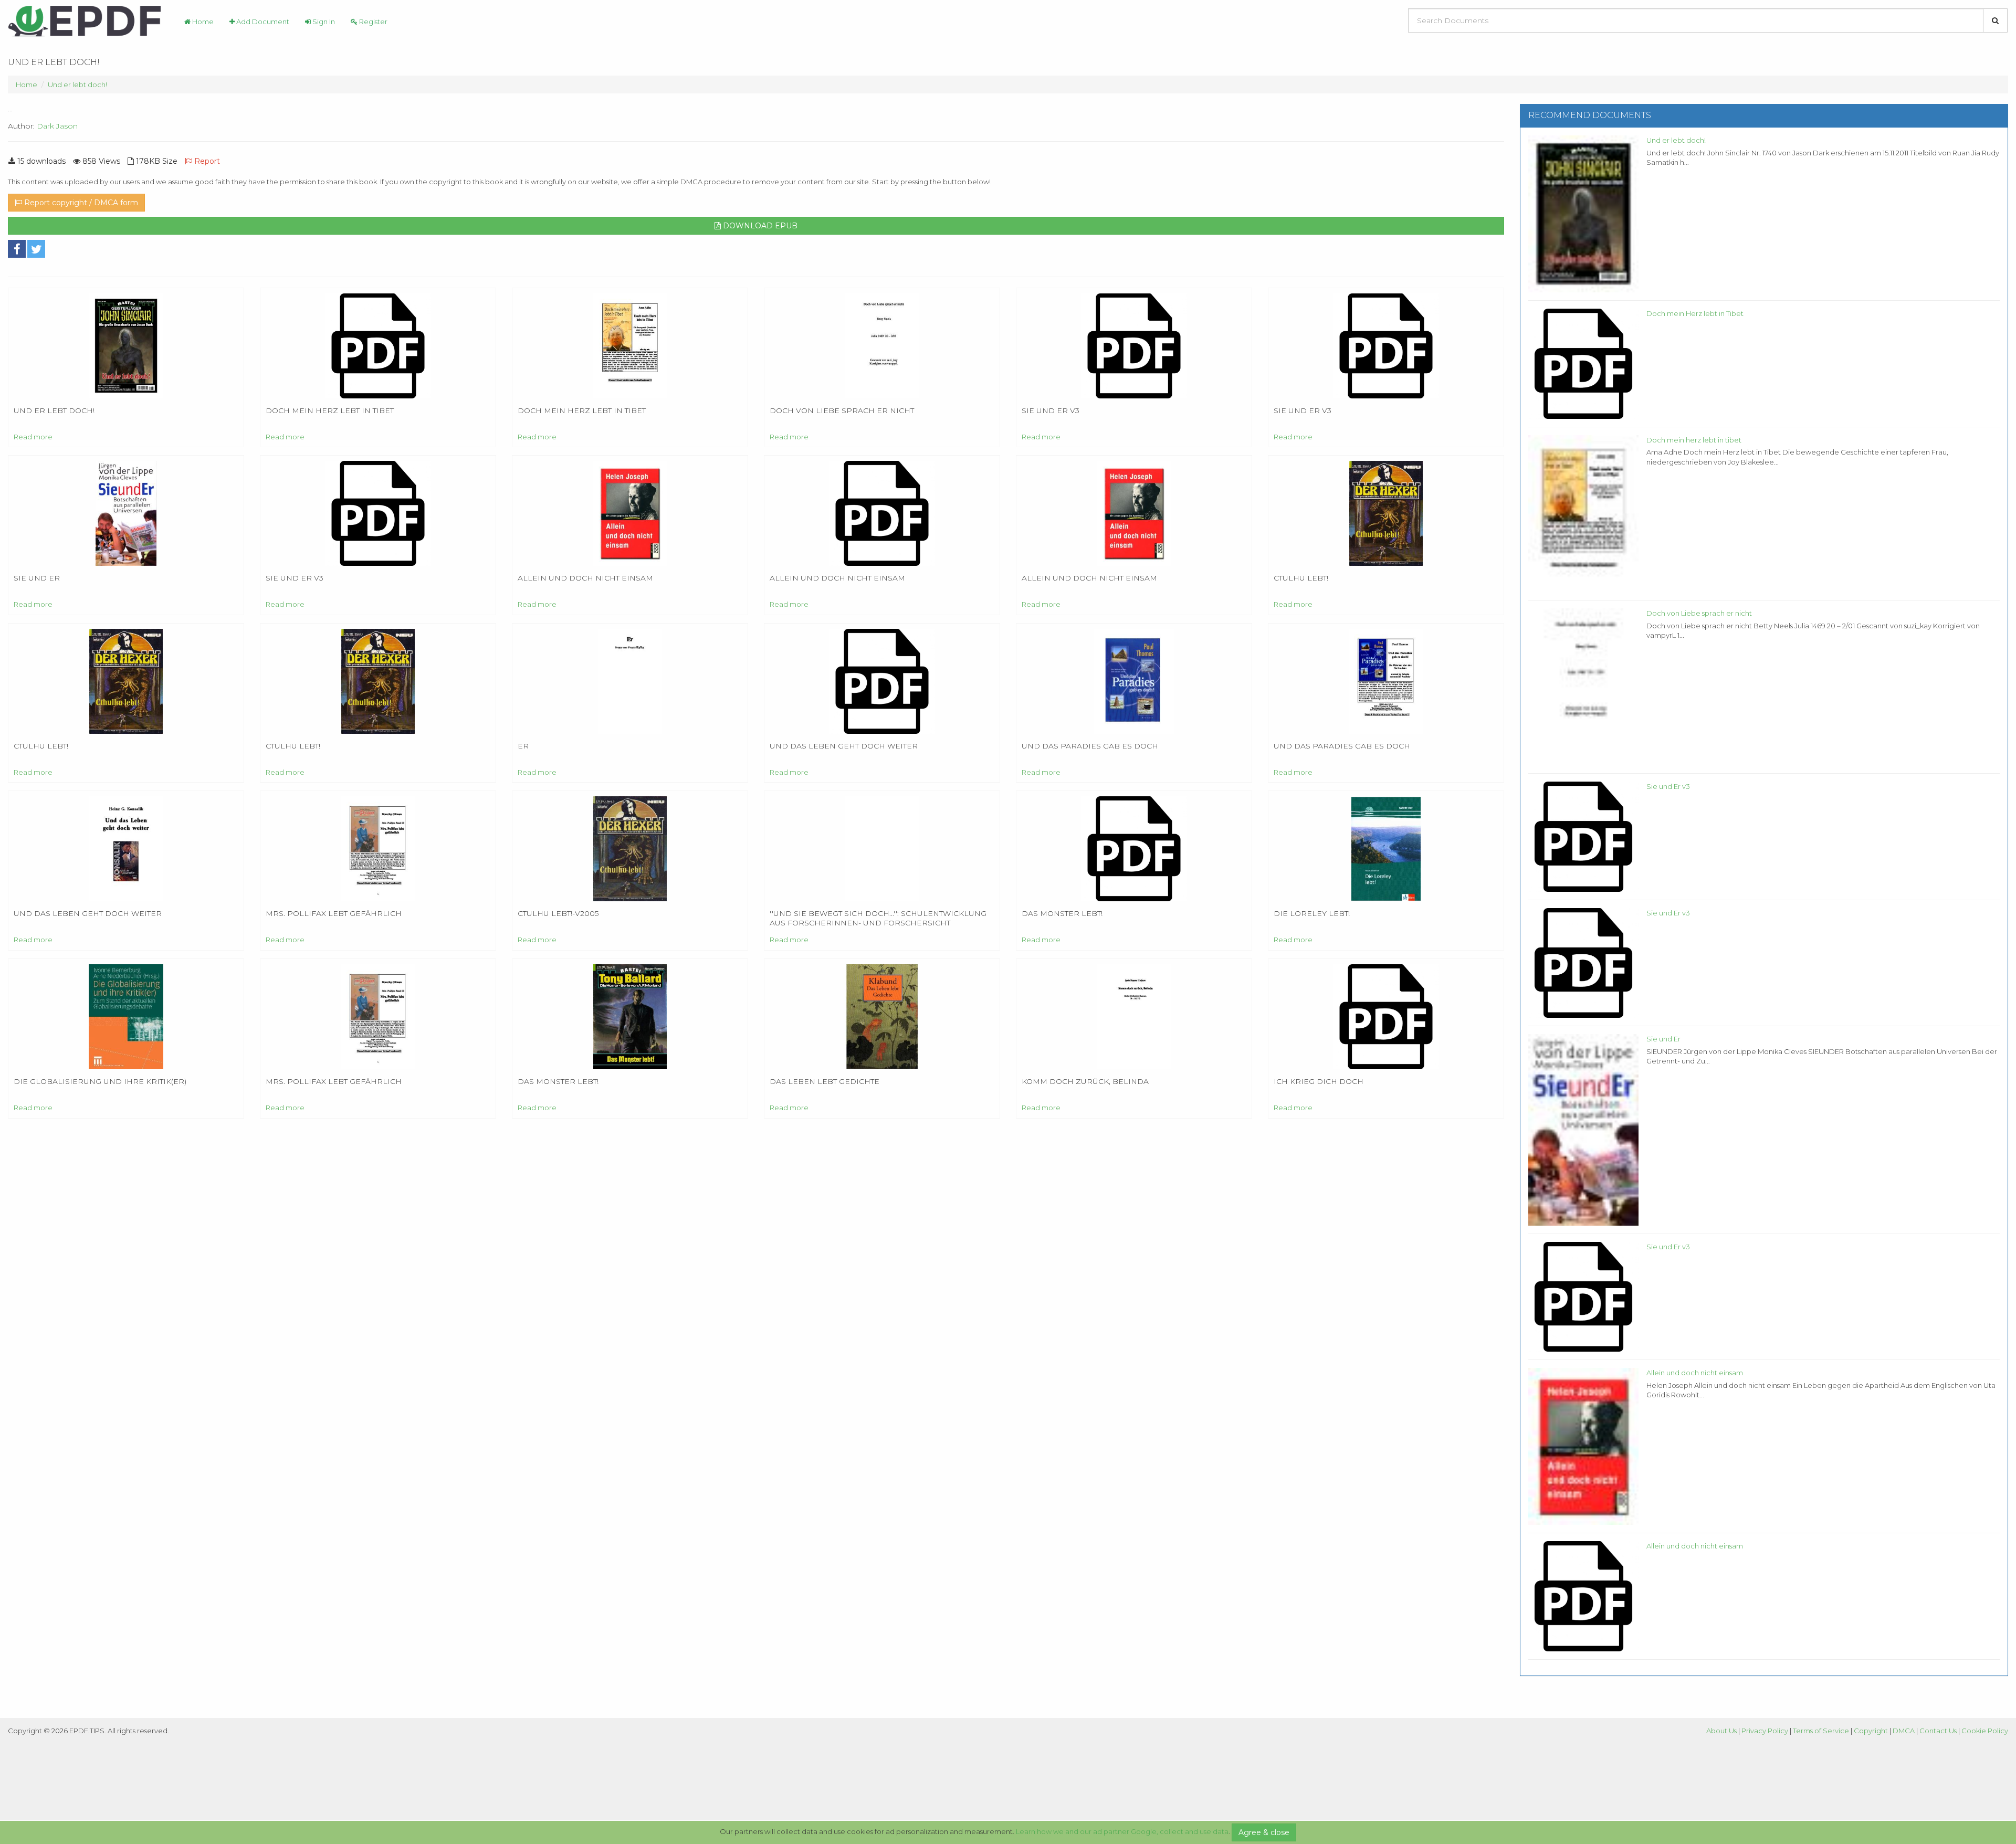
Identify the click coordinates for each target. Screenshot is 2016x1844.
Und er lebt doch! (77, 85)
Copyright (1871, 1731)
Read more (33, 437)
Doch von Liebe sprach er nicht (1699, 613)
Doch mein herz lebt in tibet (1694, 440)
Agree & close (1264, 1832)
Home (202, 22)
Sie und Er (1663, 1039)
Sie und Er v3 (1668, 786)
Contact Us (1938, 1731)
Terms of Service (1821, 1731)
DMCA (1904, 1731)
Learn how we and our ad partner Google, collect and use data (1122, 1831)
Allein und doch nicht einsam (1695, 1373)
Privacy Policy (1765, 1731)
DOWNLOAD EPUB (759, 226)
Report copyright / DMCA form (80, 203)
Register (372, 22)
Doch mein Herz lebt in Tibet (1695, 313)
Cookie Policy (1985, 1731)
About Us (1721, 1731)
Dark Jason (57, 126)
